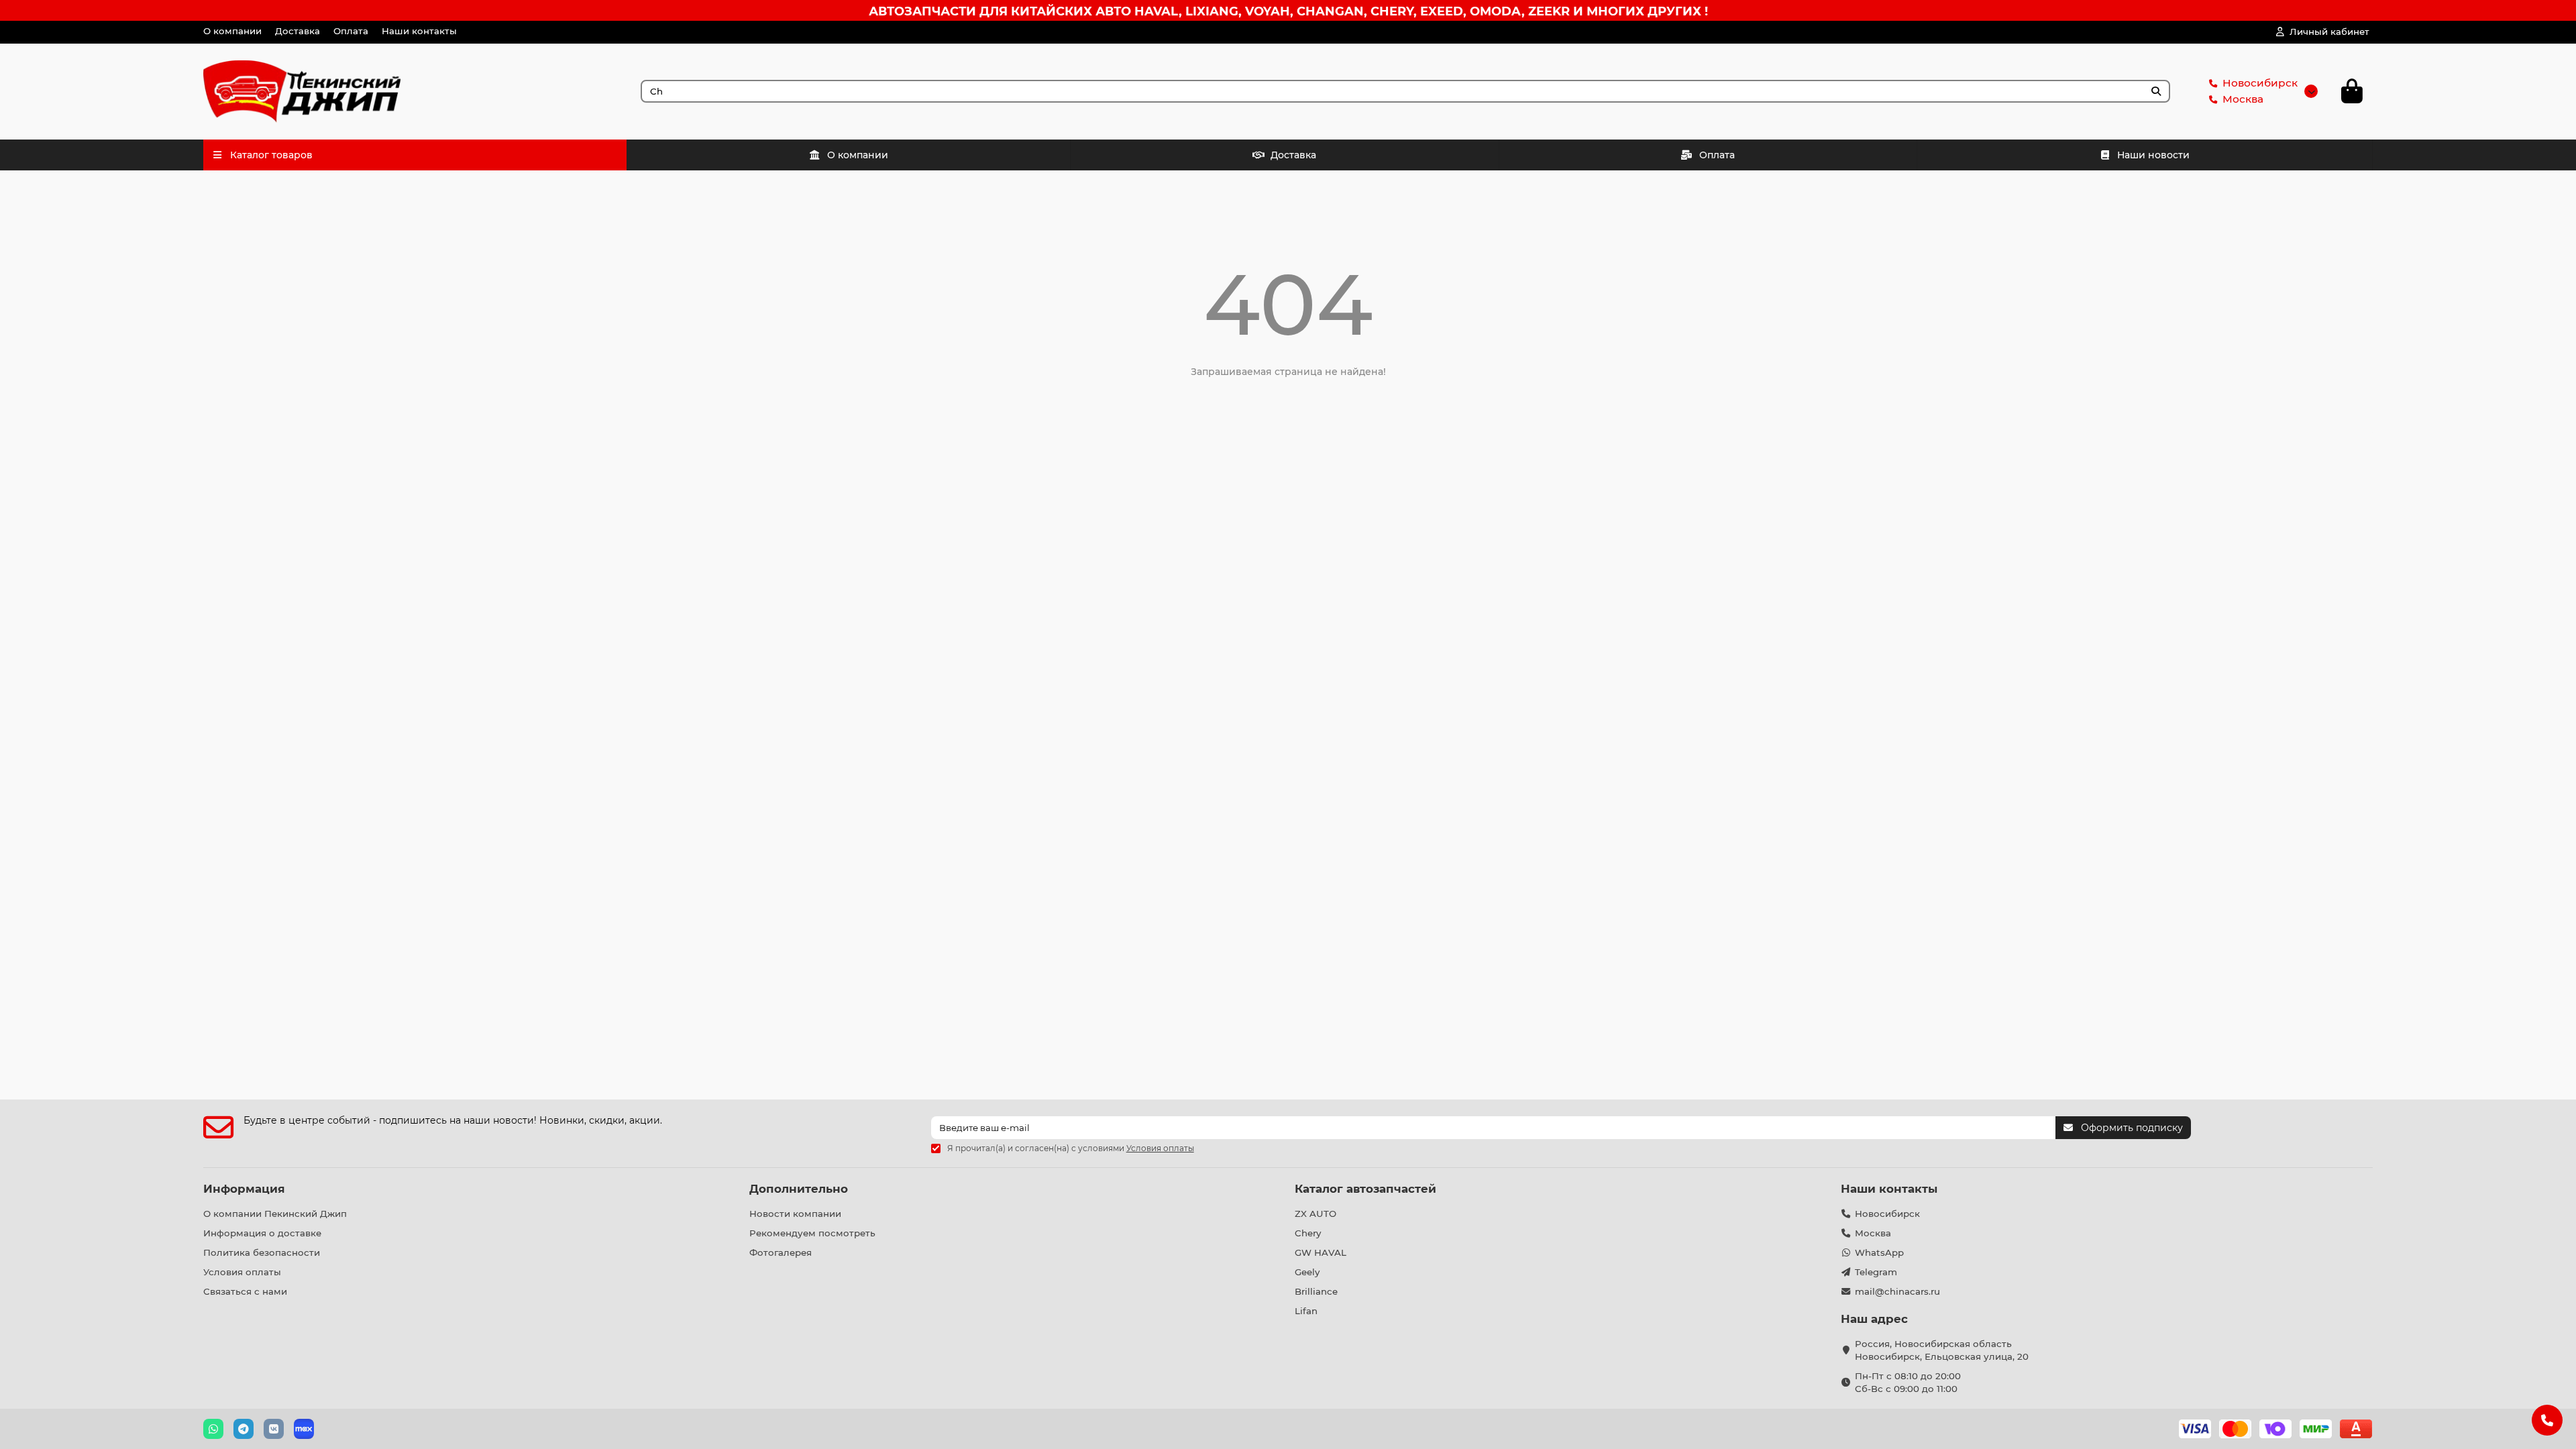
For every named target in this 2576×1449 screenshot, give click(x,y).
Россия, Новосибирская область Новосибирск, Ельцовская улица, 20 (1942, 1350)
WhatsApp (1879, 1252)
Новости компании (795, 1214)
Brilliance (1316, 1291)
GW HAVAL (1321, 1252)
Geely (1307, 1272)
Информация (244, 1189)
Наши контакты (419, 31)
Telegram (1876, 1272)
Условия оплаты (242, 1272)
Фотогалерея (781, 1252)
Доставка (298, 31)
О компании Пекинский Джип (275, 1214)
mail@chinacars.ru (1897, 1291)
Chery (1308, 1233)
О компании (232, 31)
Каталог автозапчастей (1365, 1189)
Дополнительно (799, 1189)
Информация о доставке (262, 1233)
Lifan (1306, 1311)
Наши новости (2153, 155)
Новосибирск (2260, 83)
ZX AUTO (1316, 1214)
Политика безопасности (262, 1252)
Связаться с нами (245, 1291)
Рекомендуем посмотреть (812, 1233)
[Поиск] (2156, 91)
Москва (2243, 99)
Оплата (351, 31)
